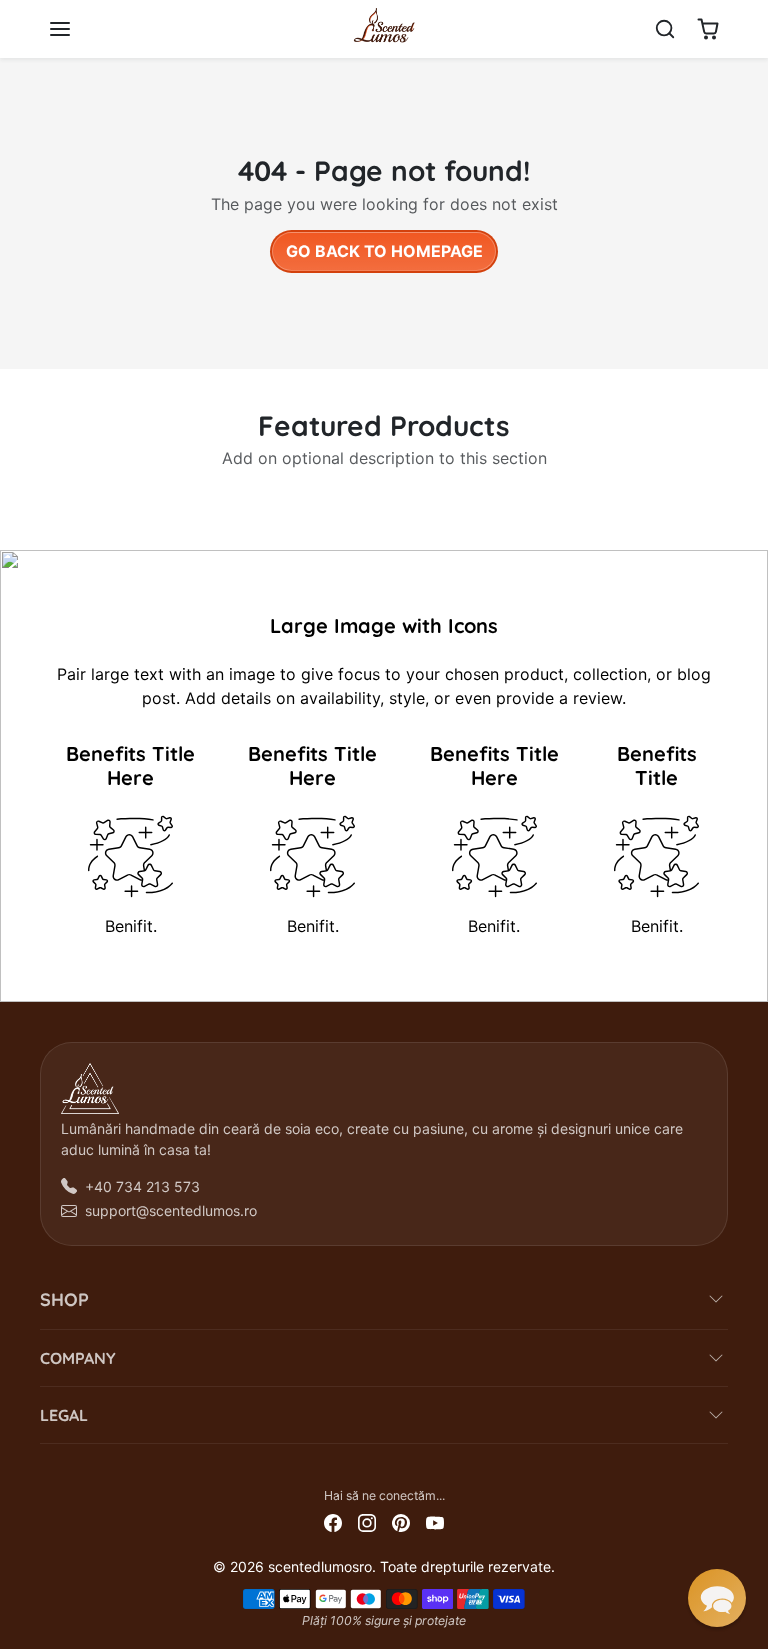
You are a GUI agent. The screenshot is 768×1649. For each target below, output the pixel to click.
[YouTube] (435, 1521)
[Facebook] (333, 1521)
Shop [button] (64, 1299)
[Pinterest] (401, 1521)
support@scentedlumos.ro (171, 1210)
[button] (80, 29)
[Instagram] (367, 1521)
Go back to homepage (384, 251)
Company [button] (78, 1358)
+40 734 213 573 (142, 1186)
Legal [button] (64, 1415)
